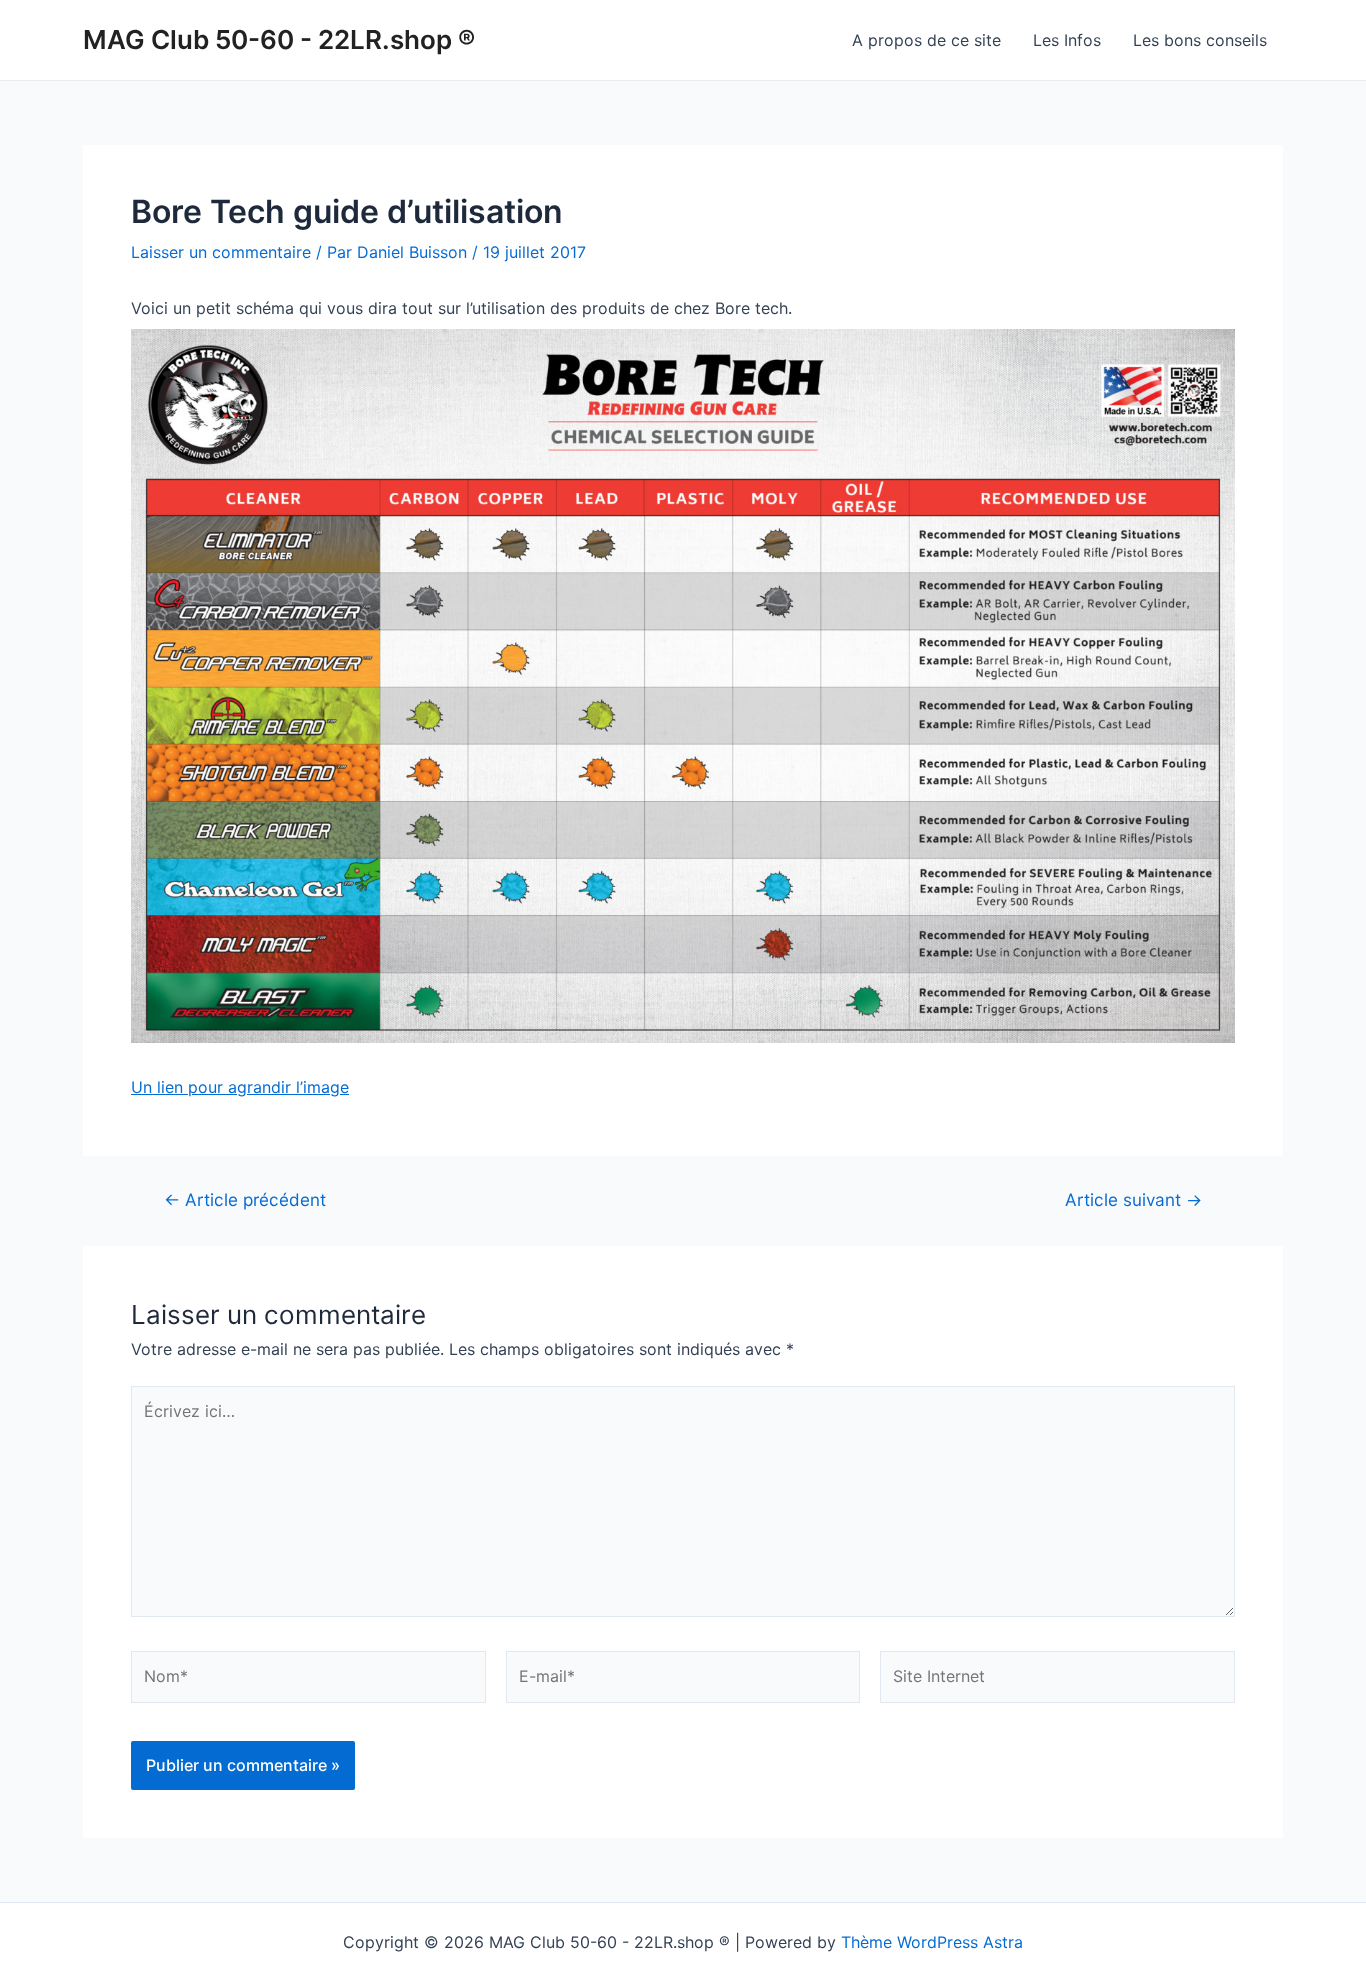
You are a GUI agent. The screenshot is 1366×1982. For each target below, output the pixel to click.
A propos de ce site (926, 40)
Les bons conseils (1200, 40)
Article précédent (245, 1199)
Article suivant (1133, 1199)
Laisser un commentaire (221, 252)
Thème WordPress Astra (932, 1942)
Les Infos (1067, 40)
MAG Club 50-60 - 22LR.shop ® (279, 39)
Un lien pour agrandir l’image (240, 1087)
